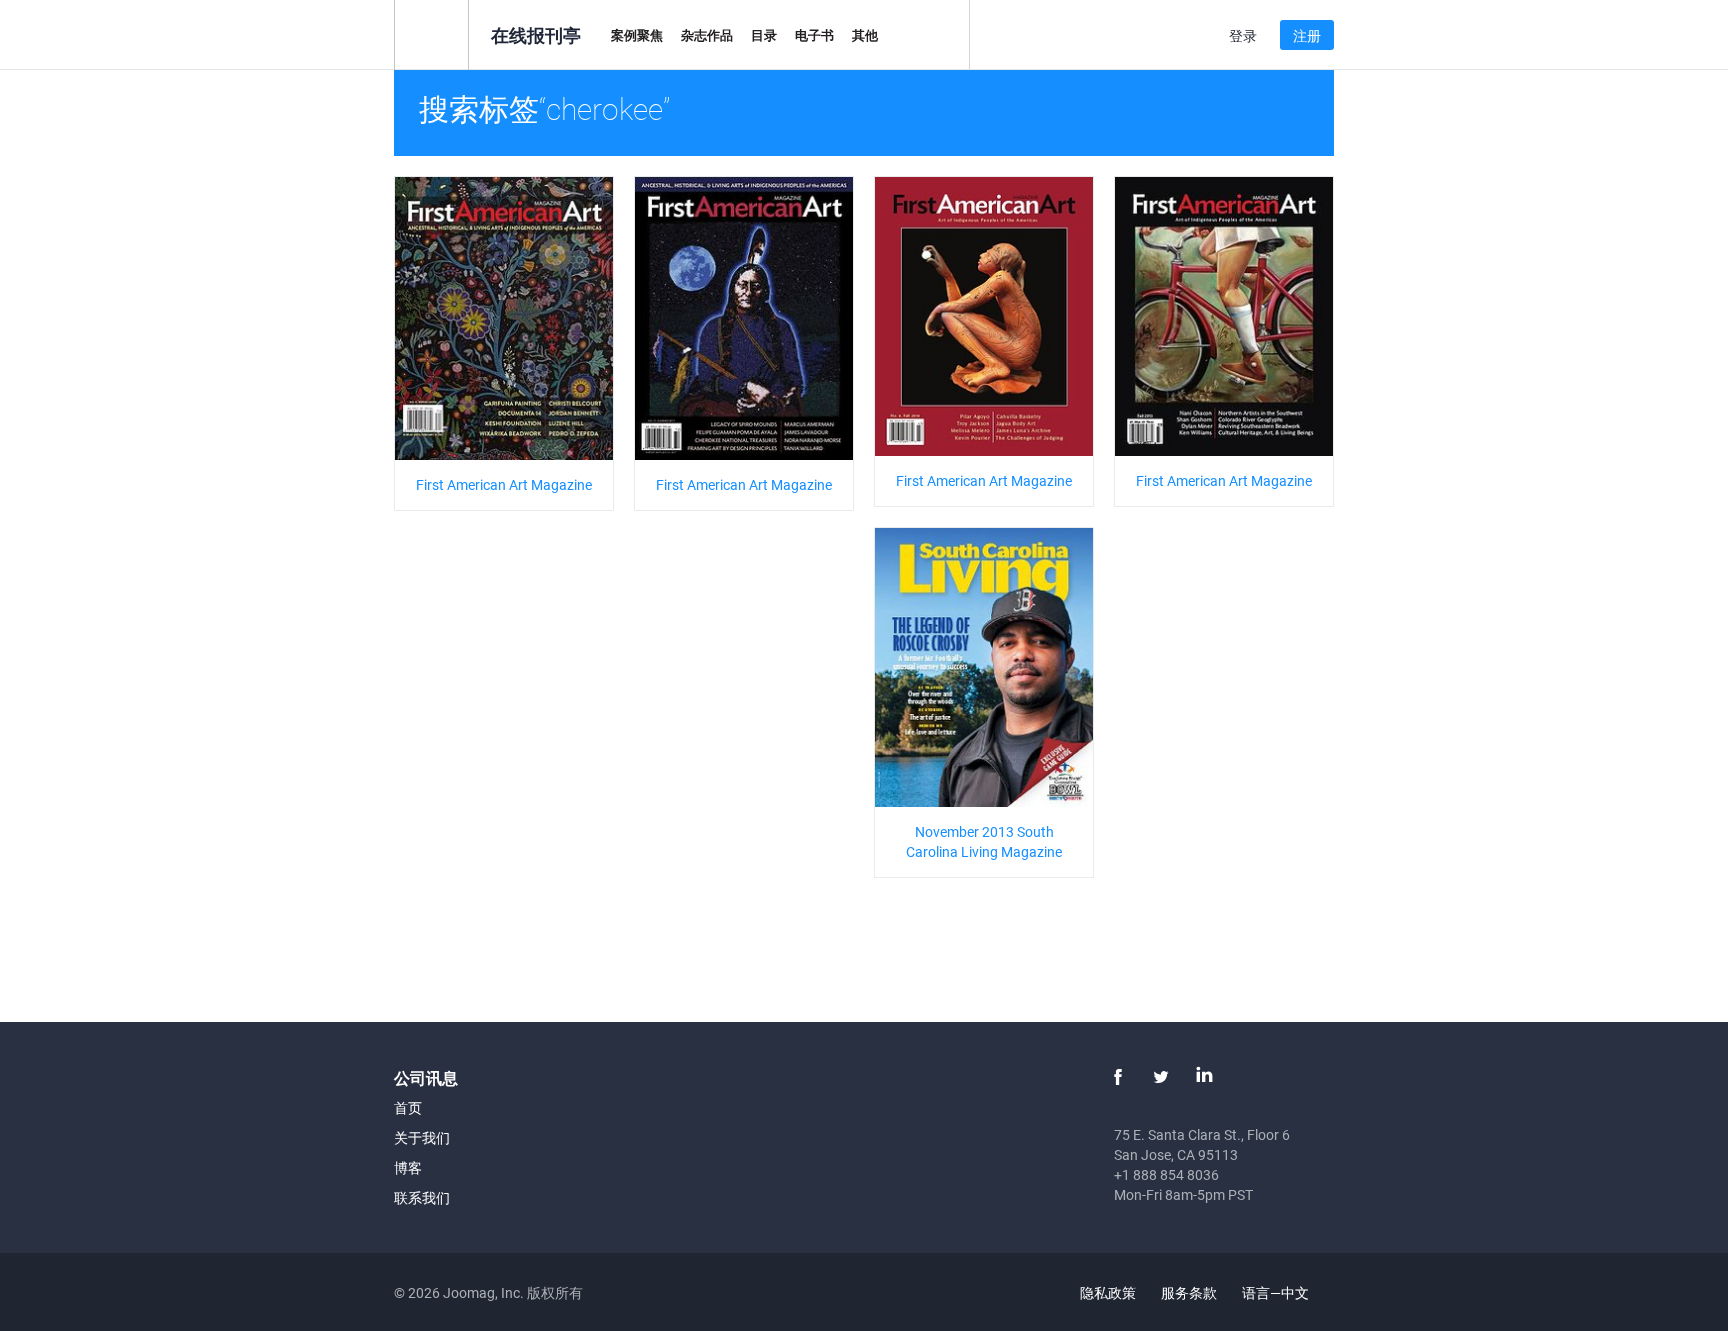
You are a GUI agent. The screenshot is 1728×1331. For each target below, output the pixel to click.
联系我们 (422, 1197)
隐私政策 (1108, 1292)
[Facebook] (1118, 1077)
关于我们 (422, 1137)
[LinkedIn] (1204, 1077)
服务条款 (1189, 1292)
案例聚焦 (637, 35)
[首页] (431, 33)
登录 (1243, 35)
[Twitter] (1161, 1077)
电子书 (814, 35)
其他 (865, 35)
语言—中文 (1277, 1292)
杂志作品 (707, 35)
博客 (408, 1167)
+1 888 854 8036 (1166, 1174)
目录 (764, 35)
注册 (1307, 35)
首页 (408, 1107)
